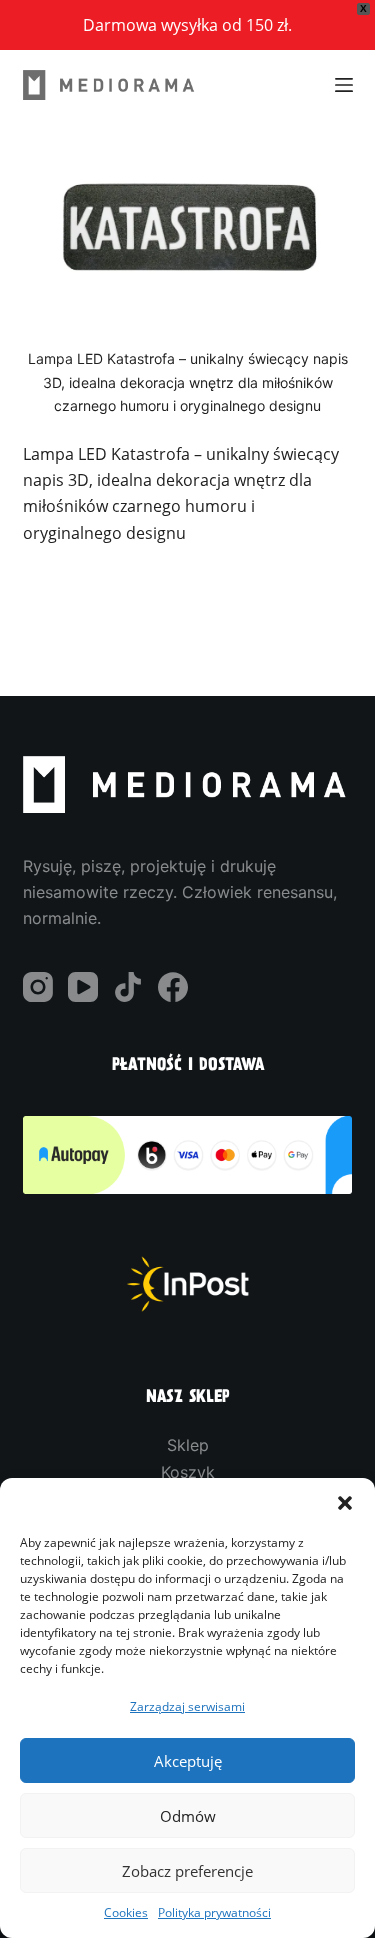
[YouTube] (83, 987)
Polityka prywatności (214, 1912)
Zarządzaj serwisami (187, 1706)
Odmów (188, 1816)
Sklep (188, 1445)
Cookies (126, 1912)
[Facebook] (173, 987)
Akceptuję (188, 1761)
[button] (345, 1503)
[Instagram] (38, 987)
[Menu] (344, 85)
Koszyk (188, 1472)
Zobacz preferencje (187, 1871)
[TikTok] (128, 987)
